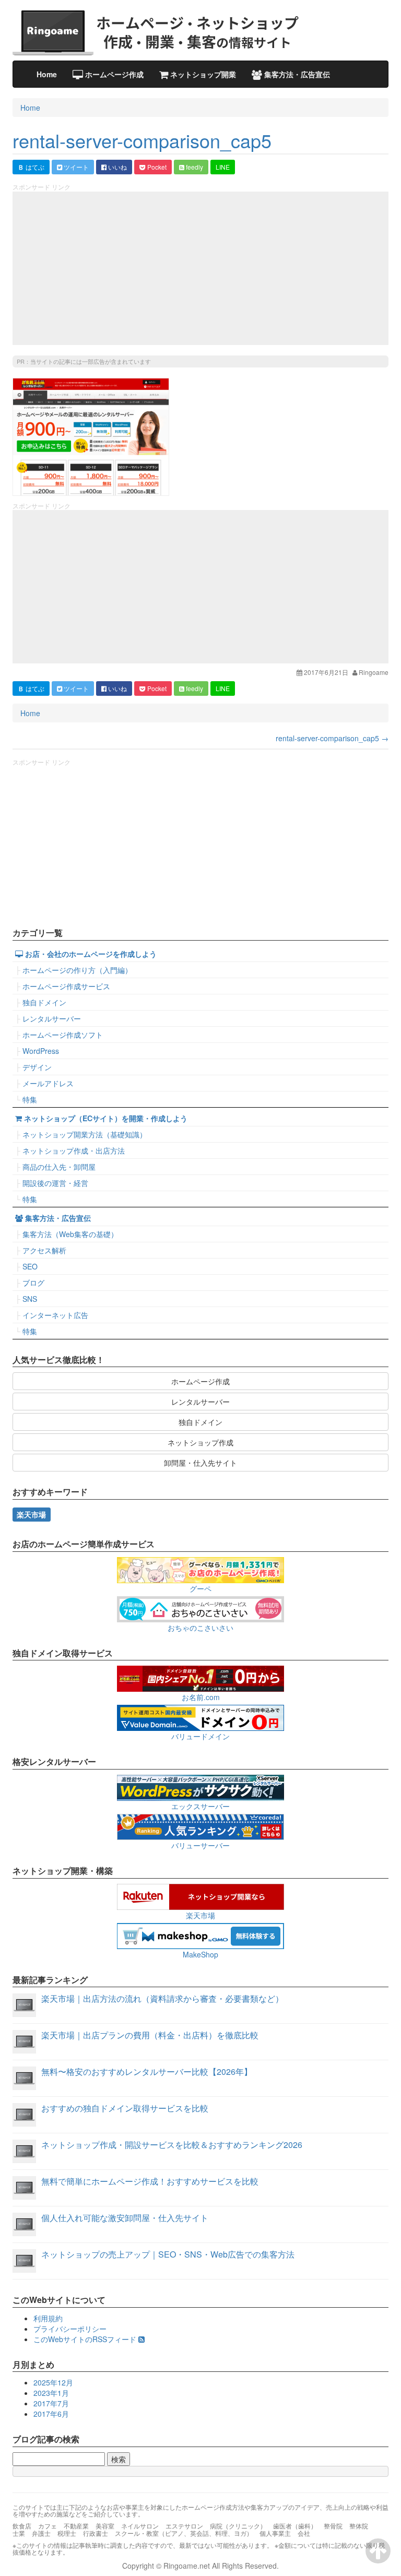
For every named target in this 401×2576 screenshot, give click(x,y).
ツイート (75, 167)
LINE (223, 167)
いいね (117, 167)
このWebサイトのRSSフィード (86, 2339)
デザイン (37, 1067)
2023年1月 (51, 2393)
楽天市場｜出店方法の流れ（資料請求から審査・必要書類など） (162, 1998)
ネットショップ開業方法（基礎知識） (85, 1134)
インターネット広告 (55, 1315)
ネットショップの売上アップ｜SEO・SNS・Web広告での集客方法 (168, 2254)
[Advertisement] (200, 268)
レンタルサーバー (52, 1018)
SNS (30, 1299)
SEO (30, 1266)
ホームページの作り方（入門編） (77, 970)
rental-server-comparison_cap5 (142, 140)
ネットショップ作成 (200, 1442)
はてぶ (31, 167)
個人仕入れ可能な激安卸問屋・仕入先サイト (125, 2218)
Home (47, 74)
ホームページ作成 (113, 74)
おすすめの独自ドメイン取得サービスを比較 (125, 2108)
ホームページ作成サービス (66, 986)
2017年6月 (51, 2414)
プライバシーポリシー (70, 2329)
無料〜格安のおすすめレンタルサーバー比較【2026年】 (147, 2072)
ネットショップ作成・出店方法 (74, 1150)
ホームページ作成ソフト (63, 1035)
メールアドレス (48, 1083)
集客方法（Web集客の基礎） (70, 1234)
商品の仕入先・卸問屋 (59, 1167)
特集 (30, 1099)
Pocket (156, 167)
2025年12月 (53, 2382)
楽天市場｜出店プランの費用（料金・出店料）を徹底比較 (150, 2035)
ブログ (33, 1283)
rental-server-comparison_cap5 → (332, 738)
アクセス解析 (44, 1250)
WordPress (41, 1051)
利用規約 (48, 2318)
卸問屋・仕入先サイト (200, 1463)
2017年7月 (51, 2403)
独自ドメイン (44, 1002)
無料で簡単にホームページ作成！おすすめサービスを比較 (150, 2181)
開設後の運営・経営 (55, 1183)
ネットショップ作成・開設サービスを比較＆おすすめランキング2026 (172, 2145)
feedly (194, 167)
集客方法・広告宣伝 (296, 74)
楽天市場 (31, 1514)
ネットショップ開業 (202, 74)
